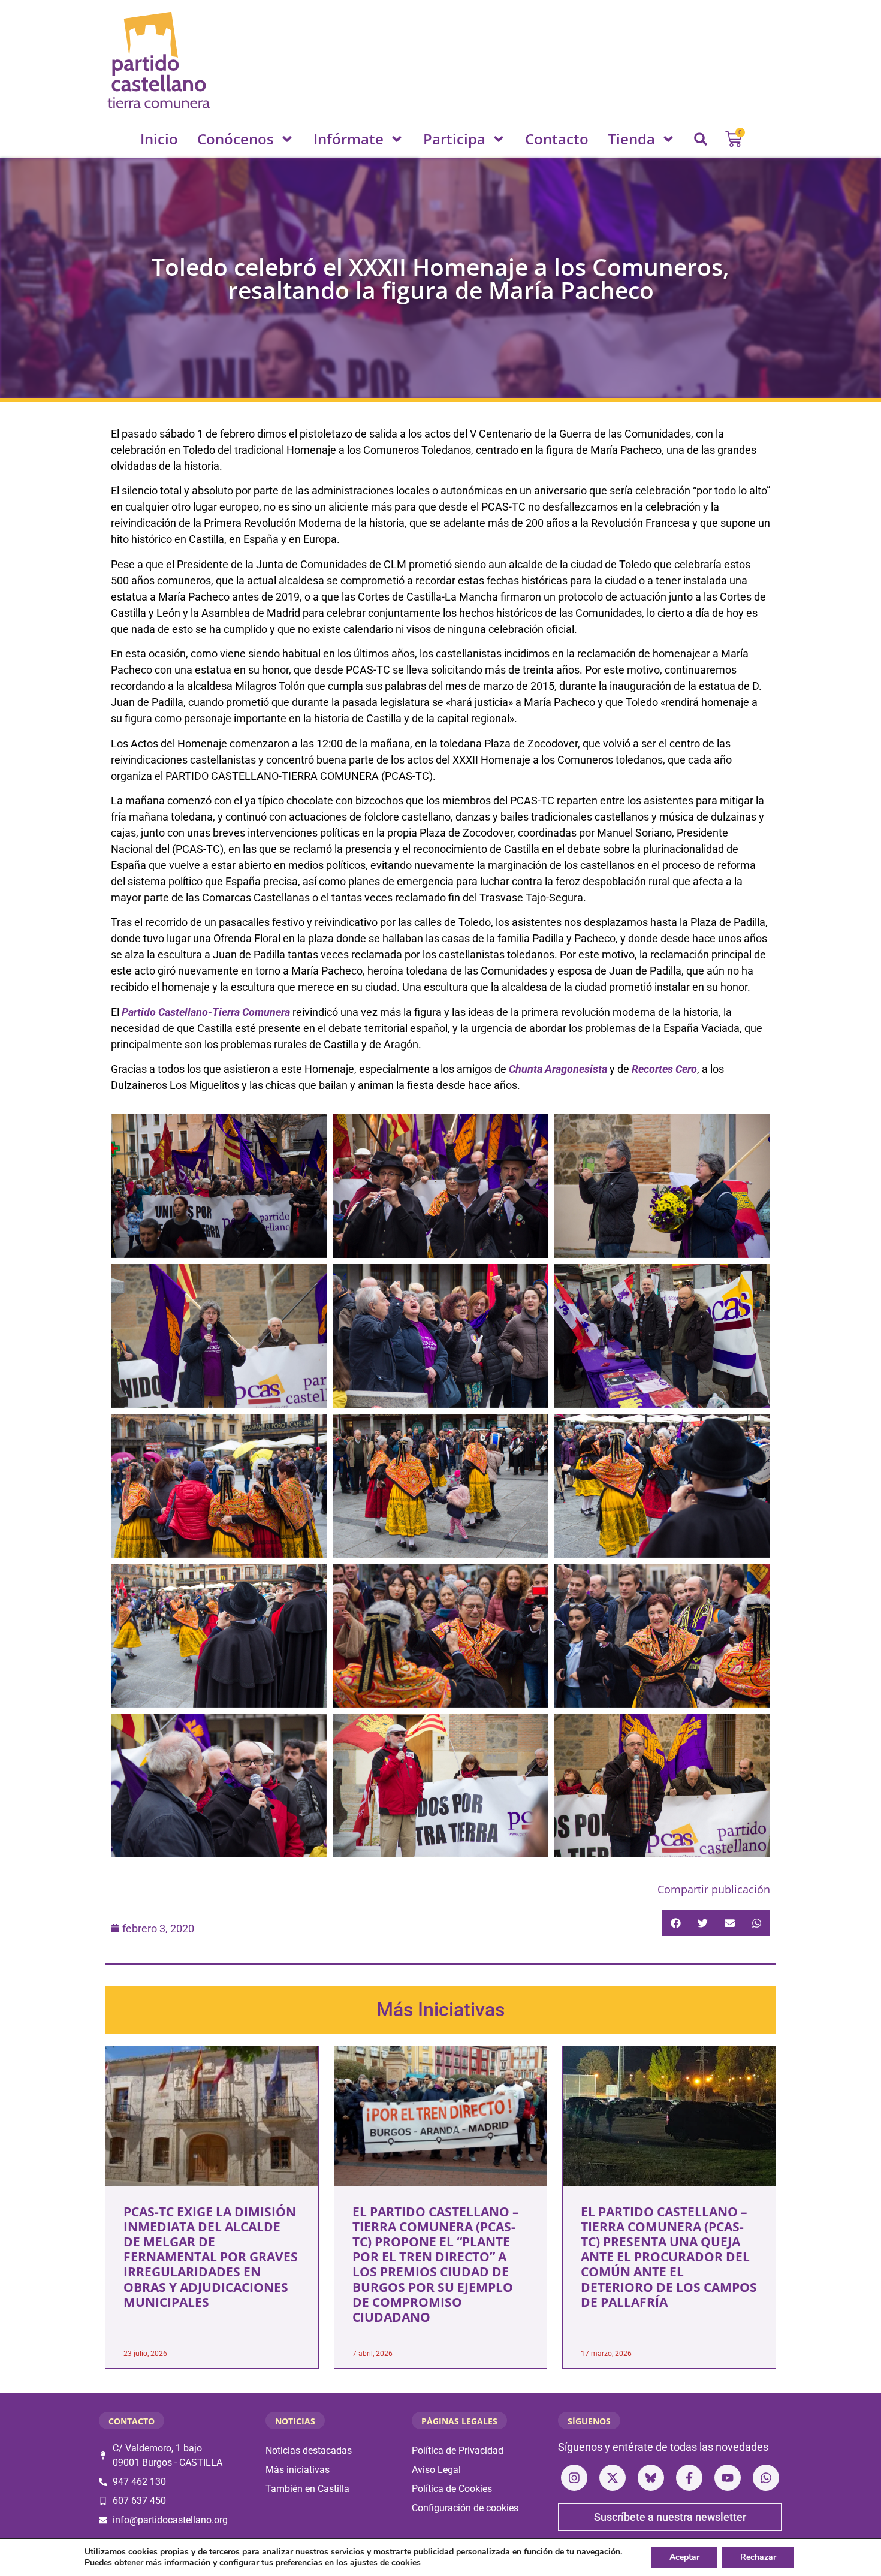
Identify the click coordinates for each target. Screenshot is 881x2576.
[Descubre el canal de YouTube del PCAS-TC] (728, 2478)
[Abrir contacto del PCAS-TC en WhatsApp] (766, 2478)
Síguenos (589, 2421)
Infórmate (349, 139)
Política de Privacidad (458, 2450)
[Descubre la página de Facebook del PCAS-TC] (689, 2478)
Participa (454, 139)
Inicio (159, 139)
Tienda (631, 139)
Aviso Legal (436, 2470)
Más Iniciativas (441, 2010)
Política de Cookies (452, 2489)
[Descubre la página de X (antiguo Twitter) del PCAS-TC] (613, 2478)
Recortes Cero (664, 1069)
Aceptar (684, 2557)
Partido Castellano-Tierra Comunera (206, 1012)
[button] (701, 139)
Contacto (557, 139)
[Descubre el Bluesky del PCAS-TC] (651, 2478)
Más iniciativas (298, 2470)
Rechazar (758, 2557)
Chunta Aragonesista (558, 1069)
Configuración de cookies (465, 2508)
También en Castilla (307, 2489)
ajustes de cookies (385, 2563)
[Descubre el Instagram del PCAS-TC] (574, 2478)
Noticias (295, 2421)
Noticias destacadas (309, 2450)
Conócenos (236, 139)
